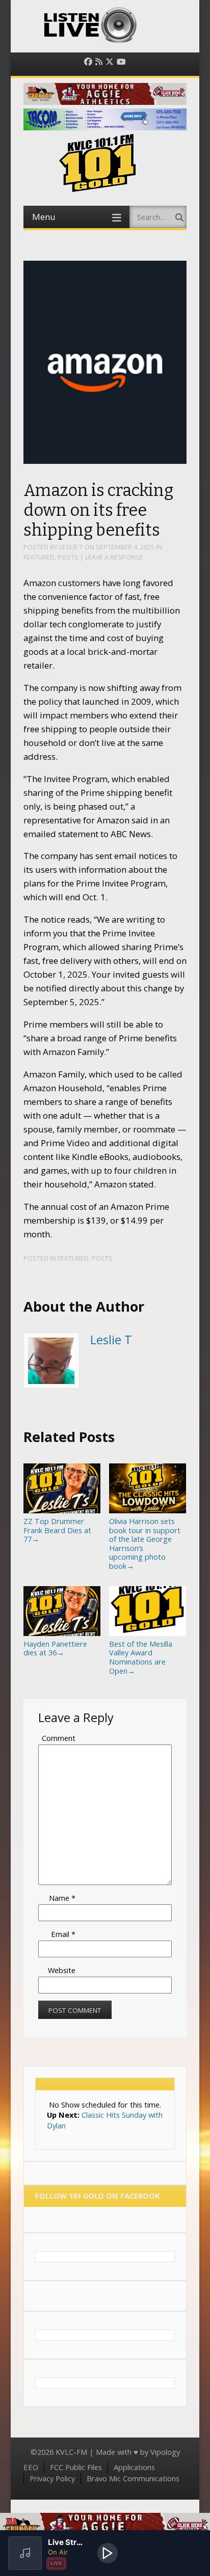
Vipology (165, 2452)
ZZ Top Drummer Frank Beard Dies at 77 (57, 1530)
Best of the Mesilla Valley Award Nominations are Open (141, 1657)
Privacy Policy (52, 2478)
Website (62, 1970)
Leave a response (114, 557)
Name (62, 1898)
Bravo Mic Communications (133, 2478)
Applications (134, 2467)
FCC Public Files (76, 2467)
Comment (59, 1738)
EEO (31, 2467)
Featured (39, 557)
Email (63, 1934)
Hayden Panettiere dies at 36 (55, 1648)
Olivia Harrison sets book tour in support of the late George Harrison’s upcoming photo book (145, 1543)
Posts (68, 557)
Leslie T (71, 547)
